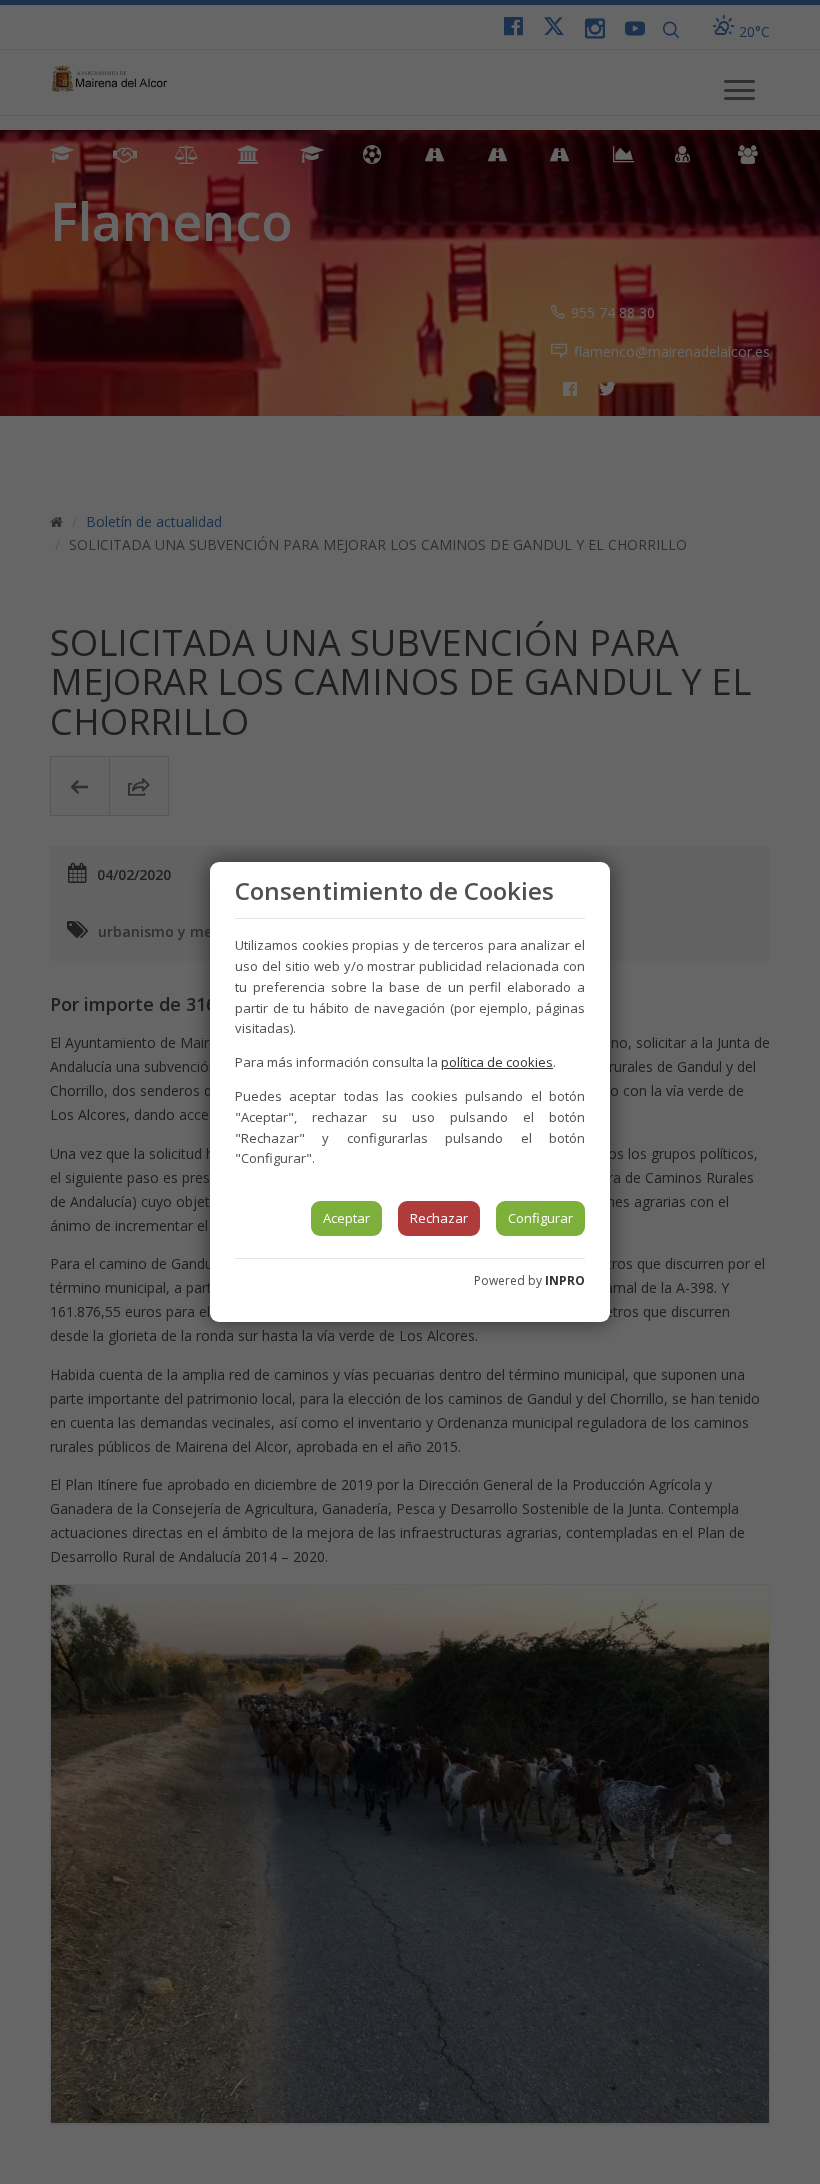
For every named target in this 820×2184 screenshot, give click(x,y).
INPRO (565, 1280)
